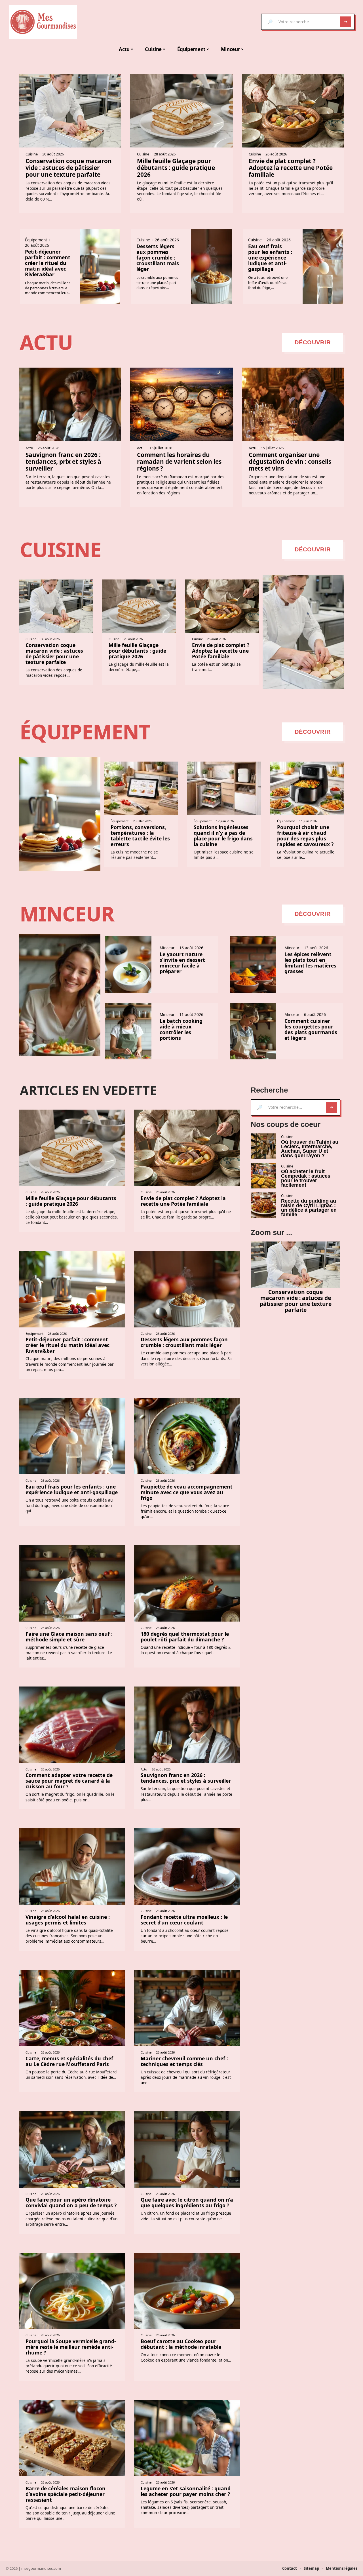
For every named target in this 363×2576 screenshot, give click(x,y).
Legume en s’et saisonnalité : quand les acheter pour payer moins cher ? (186, 2491)
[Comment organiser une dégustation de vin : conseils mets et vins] (293, 404)
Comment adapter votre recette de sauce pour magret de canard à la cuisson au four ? (69, 1781)
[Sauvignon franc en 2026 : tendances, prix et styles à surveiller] (70, 404)
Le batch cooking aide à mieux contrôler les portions (181, 1029)
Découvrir (313, 342)
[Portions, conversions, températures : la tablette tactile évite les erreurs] (141, 788)
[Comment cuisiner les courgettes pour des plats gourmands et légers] (253, 1031)
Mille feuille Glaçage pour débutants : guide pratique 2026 (176, 168)
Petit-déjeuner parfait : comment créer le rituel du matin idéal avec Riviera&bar (48, 263)
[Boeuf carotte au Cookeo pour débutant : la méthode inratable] (187, 2291)
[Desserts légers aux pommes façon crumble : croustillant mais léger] (211, 267)
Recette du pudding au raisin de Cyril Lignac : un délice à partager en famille (309, 1208)
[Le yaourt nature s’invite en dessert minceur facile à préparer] (128, 964)
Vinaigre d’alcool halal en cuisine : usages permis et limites (68, 1920)
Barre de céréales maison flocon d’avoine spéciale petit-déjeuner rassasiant (66, 2494)
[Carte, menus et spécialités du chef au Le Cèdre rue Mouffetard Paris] (72, 2008)
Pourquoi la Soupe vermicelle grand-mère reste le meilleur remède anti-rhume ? (71, 2347)
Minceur (67, 914)
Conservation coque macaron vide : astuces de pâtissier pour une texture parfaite (69, 168)
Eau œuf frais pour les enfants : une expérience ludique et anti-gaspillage (270, 258)
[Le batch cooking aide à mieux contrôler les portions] (128, 1031)
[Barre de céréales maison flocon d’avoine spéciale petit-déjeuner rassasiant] (72, 2438)
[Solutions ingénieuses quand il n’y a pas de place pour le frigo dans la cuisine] (224, 788)
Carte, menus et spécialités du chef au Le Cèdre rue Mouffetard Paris (69, 2061)
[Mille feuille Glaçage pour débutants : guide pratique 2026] (181, 111)
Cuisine (32, 154)
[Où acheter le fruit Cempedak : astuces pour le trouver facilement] (263, 1176)
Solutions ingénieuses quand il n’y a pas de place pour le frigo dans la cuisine (223, 836)
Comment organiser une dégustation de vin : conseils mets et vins (290, 461)
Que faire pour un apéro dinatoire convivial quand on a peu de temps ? (71, 2202)
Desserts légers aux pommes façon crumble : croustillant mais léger (158, 258)
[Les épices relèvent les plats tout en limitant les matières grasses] (253, 964)
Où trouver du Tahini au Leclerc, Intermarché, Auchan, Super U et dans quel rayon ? (310, 1149)
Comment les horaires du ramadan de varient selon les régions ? (179, 461)
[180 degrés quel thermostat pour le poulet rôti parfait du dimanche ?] (187, 1583)
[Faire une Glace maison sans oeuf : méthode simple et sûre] (72, 1583)
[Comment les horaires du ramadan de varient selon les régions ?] (181, 404)
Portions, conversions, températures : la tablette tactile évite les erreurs (140, 836)
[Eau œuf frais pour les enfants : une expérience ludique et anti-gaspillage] (323, 267)
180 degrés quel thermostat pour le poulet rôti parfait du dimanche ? (185, 1637)
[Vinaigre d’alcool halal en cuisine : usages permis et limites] (72, 1866)
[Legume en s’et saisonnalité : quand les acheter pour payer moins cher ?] (187, 2438)
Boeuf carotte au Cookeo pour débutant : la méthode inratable (181, 2344)
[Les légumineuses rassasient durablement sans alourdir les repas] (60, 995)
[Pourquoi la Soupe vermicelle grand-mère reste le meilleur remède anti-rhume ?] (72, 2291)
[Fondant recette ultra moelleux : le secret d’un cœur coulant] (187, 1866)
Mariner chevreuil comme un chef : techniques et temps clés (184, 2061)
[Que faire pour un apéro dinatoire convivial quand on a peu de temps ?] (72, 2149)
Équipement (36, 240)
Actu (46, 342)
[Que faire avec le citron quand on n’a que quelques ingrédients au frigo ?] (187, 2149)
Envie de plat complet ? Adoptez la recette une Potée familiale (291, 168)
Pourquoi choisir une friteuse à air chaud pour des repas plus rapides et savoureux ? (305, 836)
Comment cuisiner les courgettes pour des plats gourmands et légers (311, 1029)
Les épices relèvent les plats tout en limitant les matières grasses (310, 963)
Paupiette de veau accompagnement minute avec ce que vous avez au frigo (187, 1492)
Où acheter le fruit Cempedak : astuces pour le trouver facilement (306, 1178)
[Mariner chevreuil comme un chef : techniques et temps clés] (187, 2008)
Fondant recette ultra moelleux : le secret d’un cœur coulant (184, 1920)
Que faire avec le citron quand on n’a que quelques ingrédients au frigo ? (187, 2202)
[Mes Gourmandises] (43, 22)
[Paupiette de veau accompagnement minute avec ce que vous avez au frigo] (187, 1436)
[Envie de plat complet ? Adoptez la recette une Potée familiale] (293, 111)
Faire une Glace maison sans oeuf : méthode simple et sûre (69, 1637)
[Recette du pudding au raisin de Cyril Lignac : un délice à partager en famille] (263, 1205)
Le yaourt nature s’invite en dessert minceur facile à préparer (182, 963)
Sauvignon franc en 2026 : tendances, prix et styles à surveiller (63, 461)
